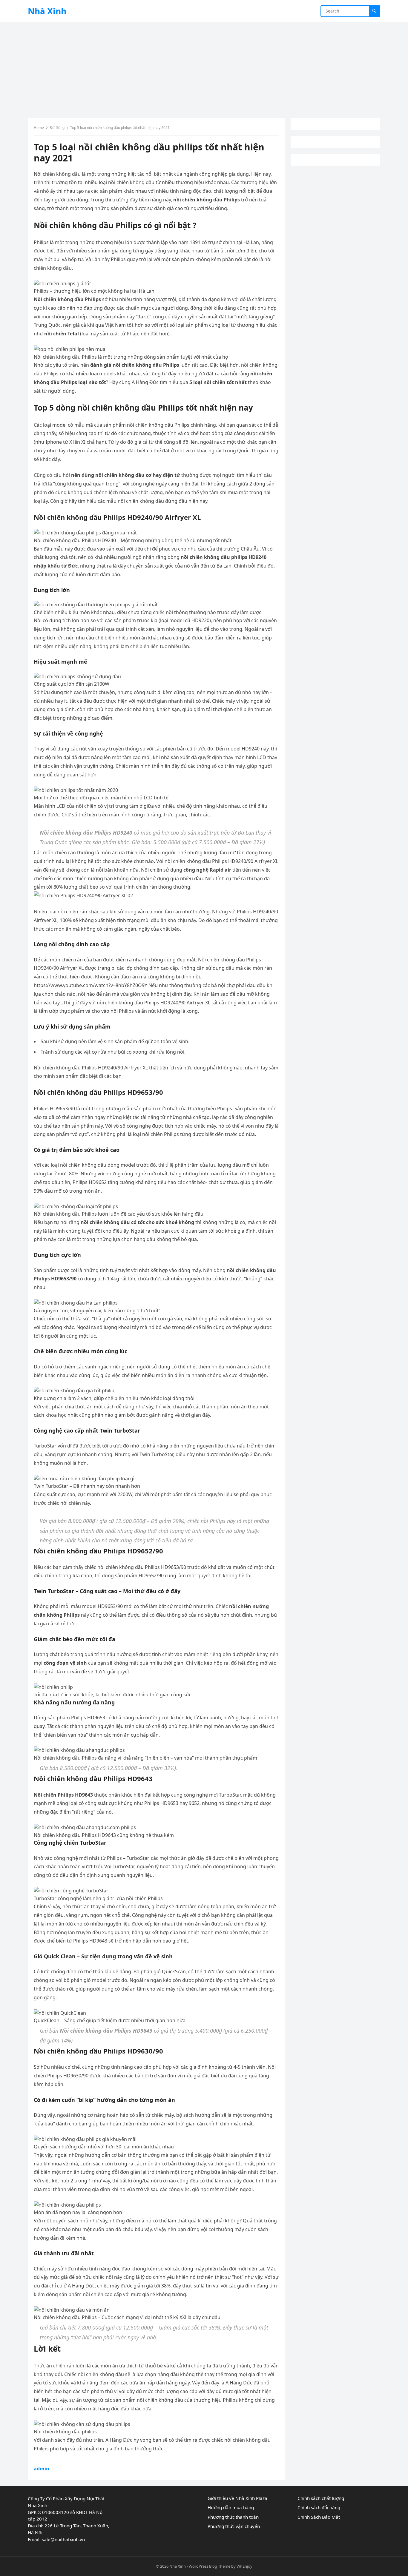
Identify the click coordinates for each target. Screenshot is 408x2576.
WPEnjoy (244, 2566)
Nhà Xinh (47, 11)
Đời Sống (57, 128)
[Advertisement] (204, 67)
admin (42, 2469)
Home (39, 128)
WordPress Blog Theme (210, 2566)
